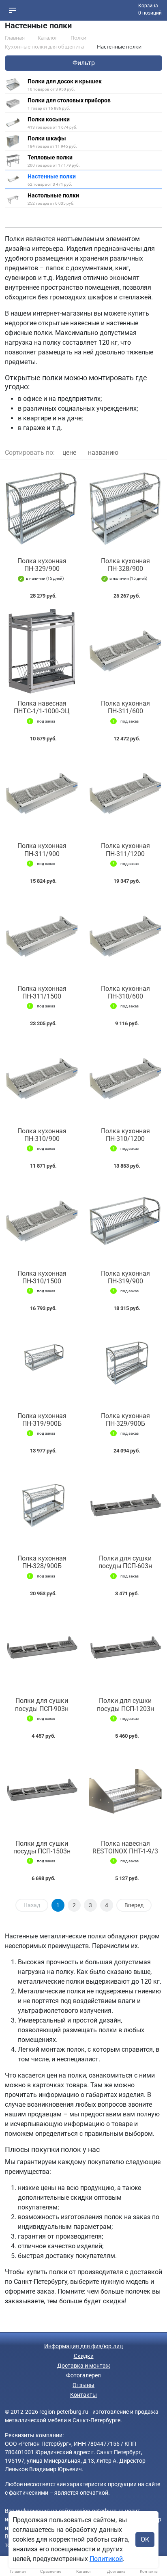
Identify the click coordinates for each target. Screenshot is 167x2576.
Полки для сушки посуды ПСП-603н (125, 1562)
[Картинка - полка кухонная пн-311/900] (42, 794)
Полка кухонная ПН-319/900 (125, 1277)
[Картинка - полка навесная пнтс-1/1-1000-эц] (42, 651)
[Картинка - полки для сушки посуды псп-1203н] (125, 1649)
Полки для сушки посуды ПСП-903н (42, 1705)
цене (69, 453)
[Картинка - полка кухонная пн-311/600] (125, 651)
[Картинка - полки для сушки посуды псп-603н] (125, 1506)
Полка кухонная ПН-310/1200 (125, 1135)
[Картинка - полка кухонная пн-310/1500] (42, 1221)
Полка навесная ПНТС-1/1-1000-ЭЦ (42, 707)
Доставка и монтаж (84, 2366)
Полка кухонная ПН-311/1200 (125, 850)
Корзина (148, 6)
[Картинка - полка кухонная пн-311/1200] (125, 794)
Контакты (83, 2395)
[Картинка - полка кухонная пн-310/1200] (125, 1079)
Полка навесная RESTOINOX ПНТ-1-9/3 (125, 1847)
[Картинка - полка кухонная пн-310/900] (42, 1079)
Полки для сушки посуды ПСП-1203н (125, 1705)
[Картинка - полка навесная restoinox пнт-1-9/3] (125, 1791)
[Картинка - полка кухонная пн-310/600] (125, 936)
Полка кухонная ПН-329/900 (42, 565)
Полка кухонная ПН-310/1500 (42, 1277)
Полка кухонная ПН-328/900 (125, 565)
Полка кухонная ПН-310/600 (125, 992)
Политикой (106, 2559)
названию (103, 453)
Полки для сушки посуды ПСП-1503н (42, 1847)
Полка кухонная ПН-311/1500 (42, 992)
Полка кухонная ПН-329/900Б (125, 1420)
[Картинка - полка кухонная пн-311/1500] (42, 936)
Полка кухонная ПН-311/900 (42, 850)
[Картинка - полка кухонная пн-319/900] (125, 1221)
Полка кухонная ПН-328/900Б (42, 1562)
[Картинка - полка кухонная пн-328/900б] (42, 1506)
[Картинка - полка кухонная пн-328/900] (125, 509)
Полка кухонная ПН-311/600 (125, 707)
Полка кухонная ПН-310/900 (42, 1135)
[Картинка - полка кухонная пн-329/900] (42, 509)
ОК (145, 2539)
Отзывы (83, 2385)
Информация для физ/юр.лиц (83, 2346)
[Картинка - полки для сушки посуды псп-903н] (42, 1649)
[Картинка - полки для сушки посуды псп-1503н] (42, 1791)
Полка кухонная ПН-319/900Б (42, 1420)
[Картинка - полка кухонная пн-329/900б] (125, 1364)
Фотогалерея (83, 2375)
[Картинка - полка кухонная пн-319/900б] (42, 1364)
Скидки (84, 2356)
